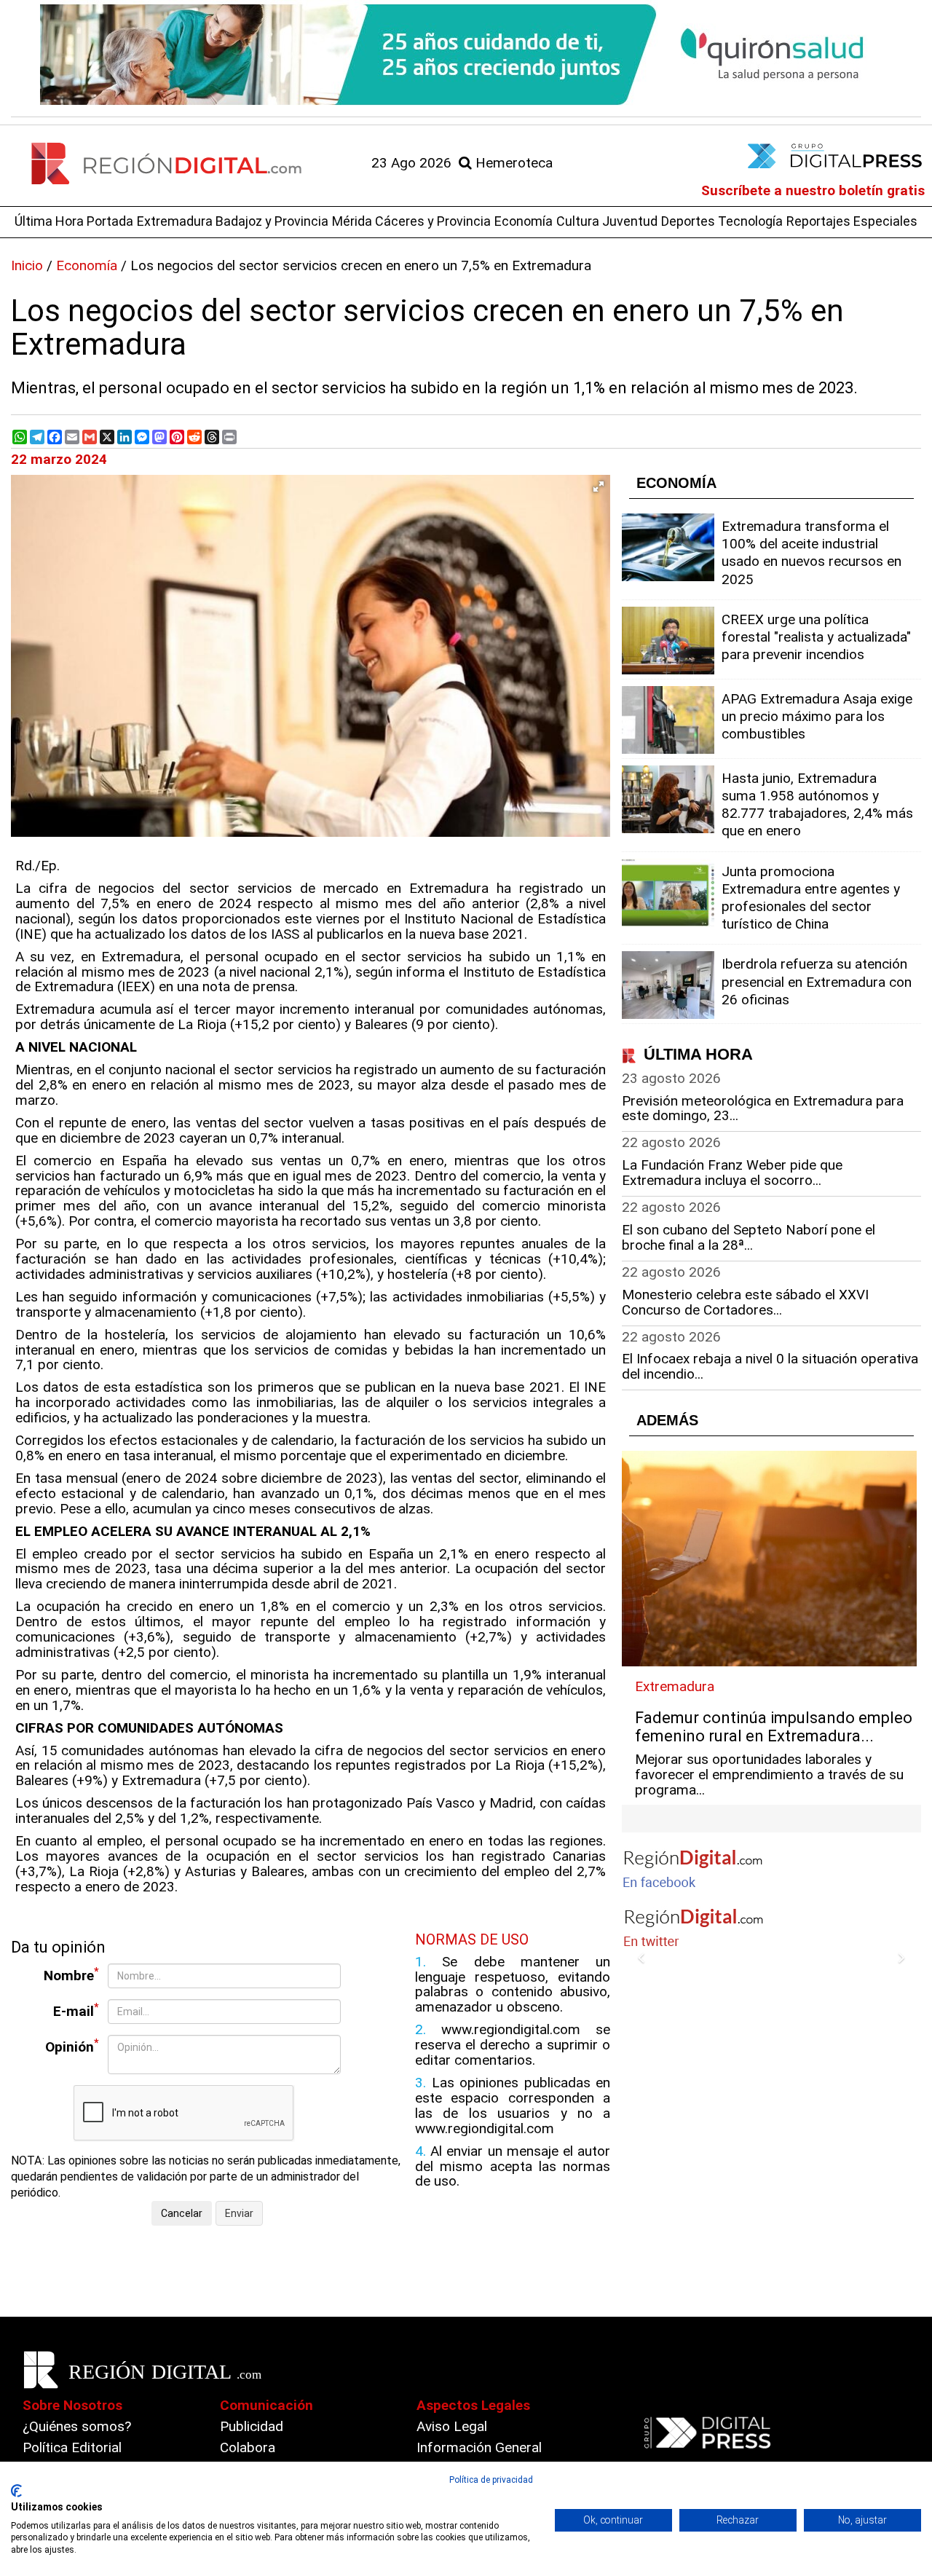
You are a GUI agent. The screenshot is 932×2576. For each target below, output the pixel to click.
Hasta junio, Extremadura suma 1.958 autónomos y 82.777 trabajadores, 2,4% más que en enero (817, 805)
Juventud (630, 221)
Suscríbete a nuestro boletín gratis (813, 190)
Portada (110, 221)
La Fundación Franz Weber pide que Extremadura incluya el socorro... (732, 1173)
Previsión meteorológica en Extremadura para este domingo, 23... (763, 1108)
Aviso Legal (452, 2426)
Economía (524, 221)
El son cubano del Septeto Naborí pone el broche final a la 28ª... (749, 1237)
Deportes (688, 221)
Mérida (352, 221)
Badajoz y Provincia (272, 221)
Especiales (885, 221)
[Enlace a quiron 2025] (466, 55)
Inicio (27, 265)
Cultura (578, 221)
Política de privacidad (491, 2480)
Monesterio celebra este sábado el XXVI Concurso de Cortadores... (745, 1302)
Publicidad (252, 2426)
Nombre (71, 1975)
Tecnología (750, 221)
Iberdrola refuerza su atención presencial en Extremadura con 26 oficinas (817, 981)
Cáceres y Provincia (433, 221)
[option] (466, 55)
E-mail (76, 2010)
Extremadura (175, 221)
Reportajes (818, 221)
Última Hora (49, 221)
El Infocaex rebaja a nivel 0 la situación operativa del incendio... (770, 1366)
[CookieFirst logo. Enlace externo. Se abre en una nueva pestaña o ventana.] (16, 2491)
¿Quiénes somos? (77, 2426)
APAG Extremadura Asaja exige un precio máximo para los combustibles (817, 716)
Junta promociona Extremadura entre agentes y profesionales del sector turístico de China (811, 898)
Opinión (72, 2046)
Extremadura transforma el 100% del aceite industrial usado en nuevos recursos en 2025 (811, 553)
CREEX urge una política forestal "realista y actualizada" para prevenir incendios (816, 637)
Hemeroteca (512, 163)
